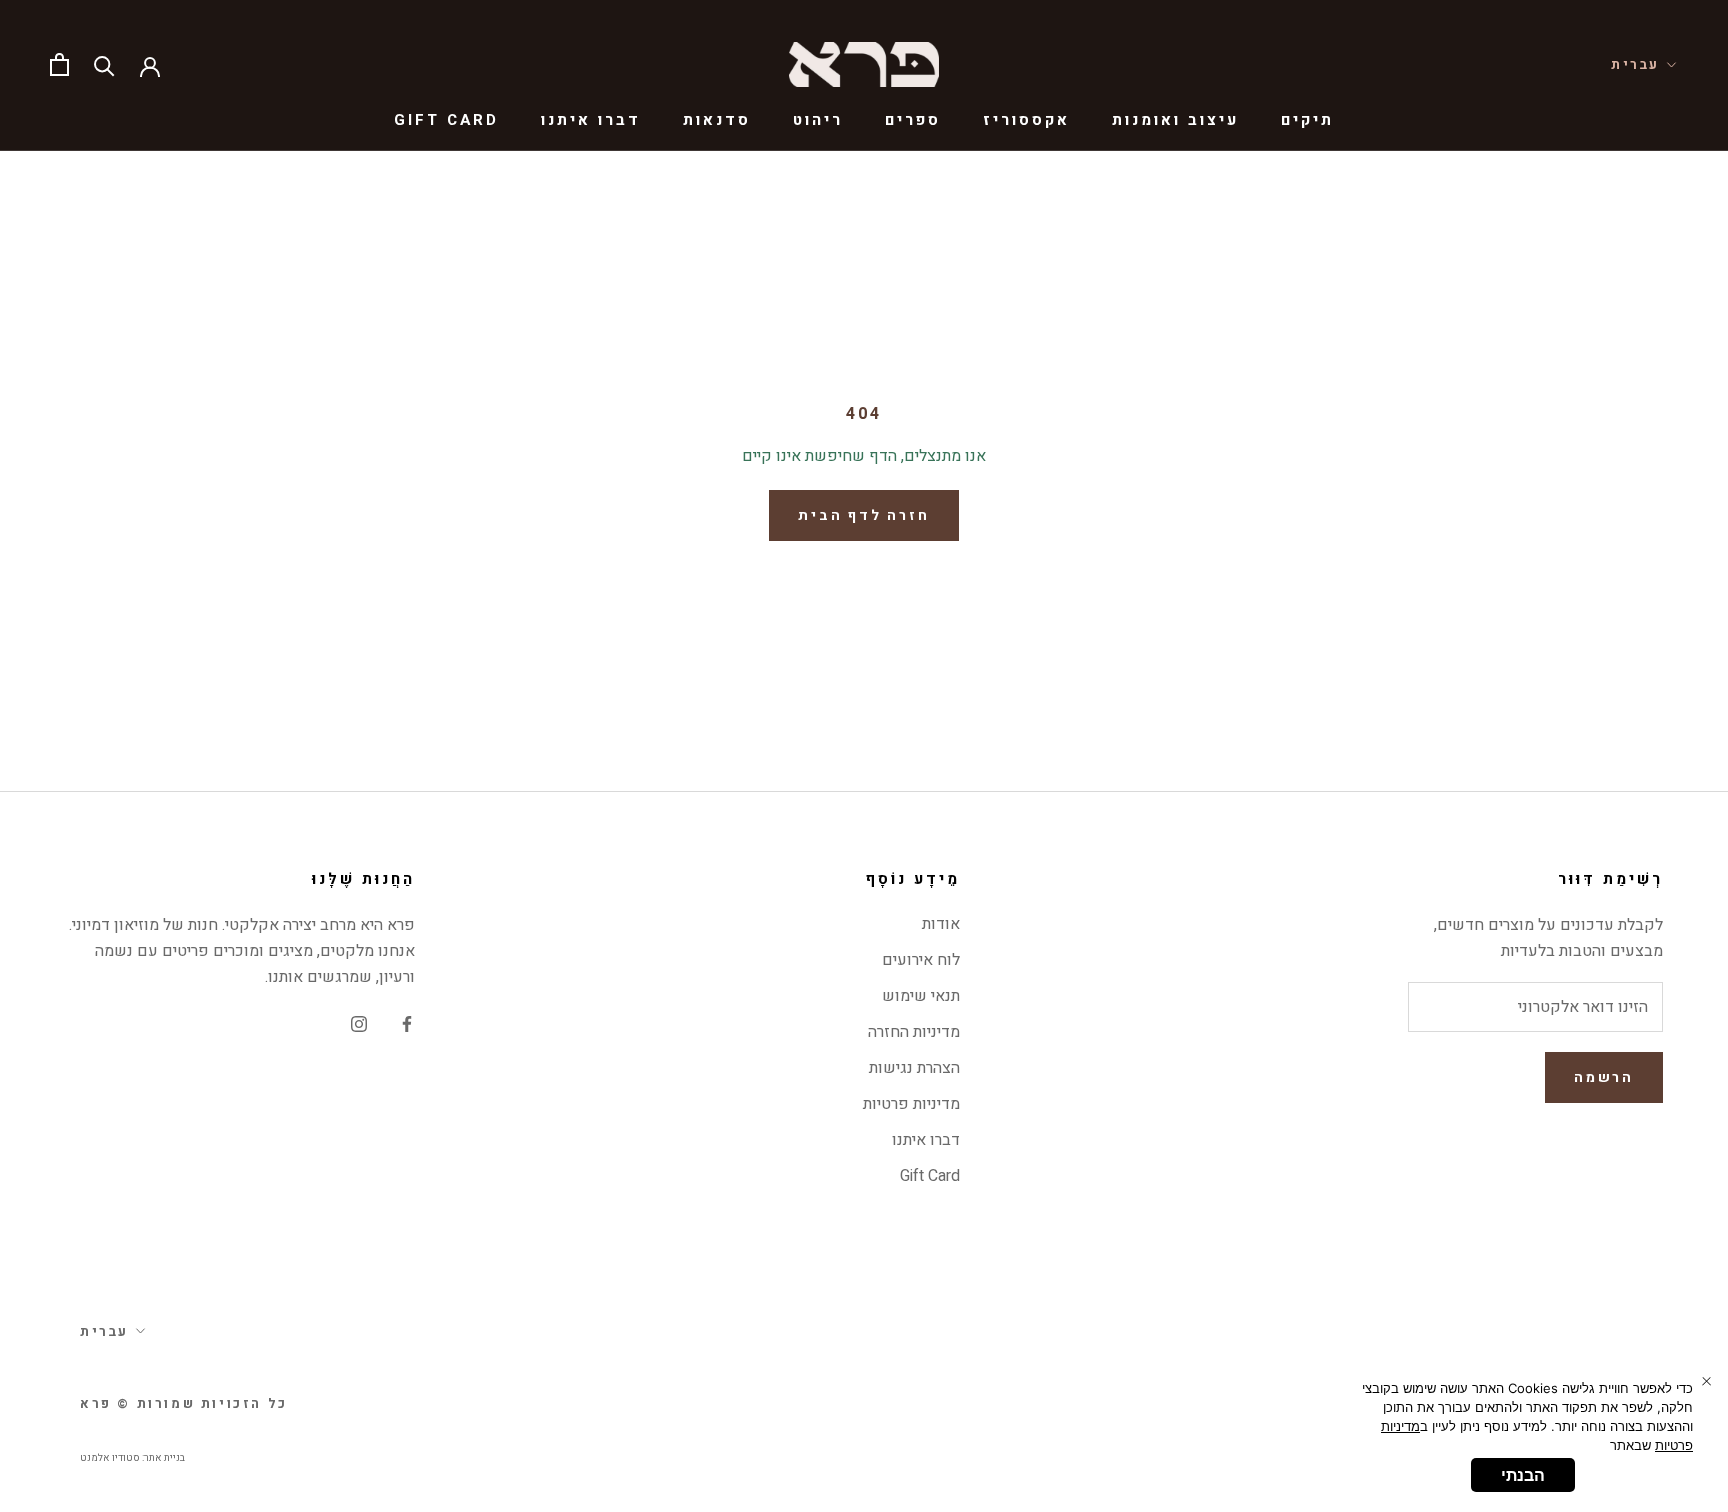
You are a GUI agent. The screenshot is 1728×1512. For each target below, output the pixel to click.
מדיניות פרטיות (911, 1104)
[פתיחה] (59, 64)
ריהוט (818, 120)
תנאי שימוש (921, 996)
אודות (941, 924)
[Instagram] (359, 1024)
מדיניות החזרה (914, 1032)
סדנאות (717, 120)
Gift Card (446, 120)
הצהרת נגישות (914, 1068)
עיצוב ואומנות (1175, 120)
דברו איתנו (591, 120)
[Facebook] (407, 1024)
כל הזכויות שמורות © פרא (184, 1403)
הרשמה (1604, 1077)
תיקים (1307, 120)
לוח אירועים (921, 960)
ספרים (913, 120)
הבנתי (1523, 1475)
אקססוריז (1026, 120)
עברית (1635, 64)
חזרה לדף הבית (863, 515)
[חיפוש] (104, 64)
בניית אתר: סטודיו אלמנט (132, 1458)
